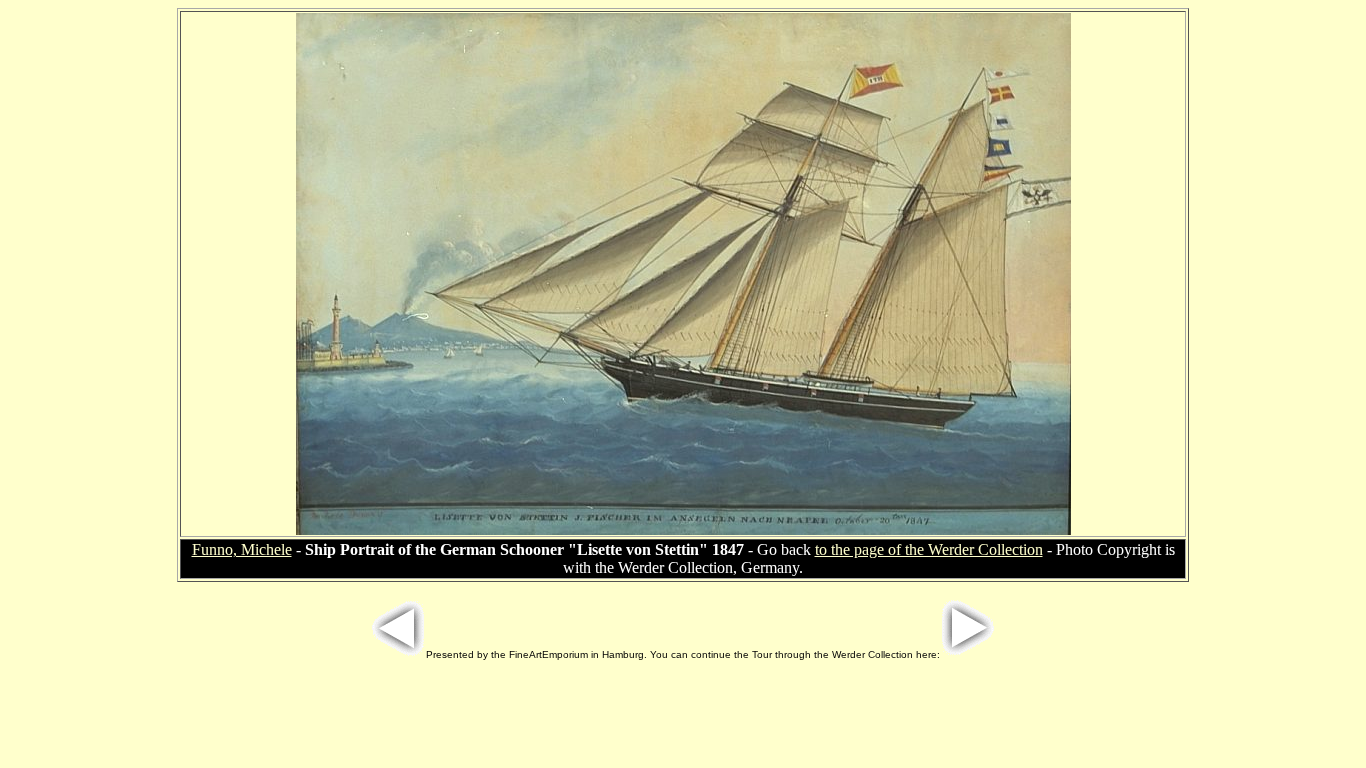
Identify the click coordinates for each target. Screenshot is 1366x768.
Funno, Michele (242, 549)
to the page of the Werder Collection (929, 549)
